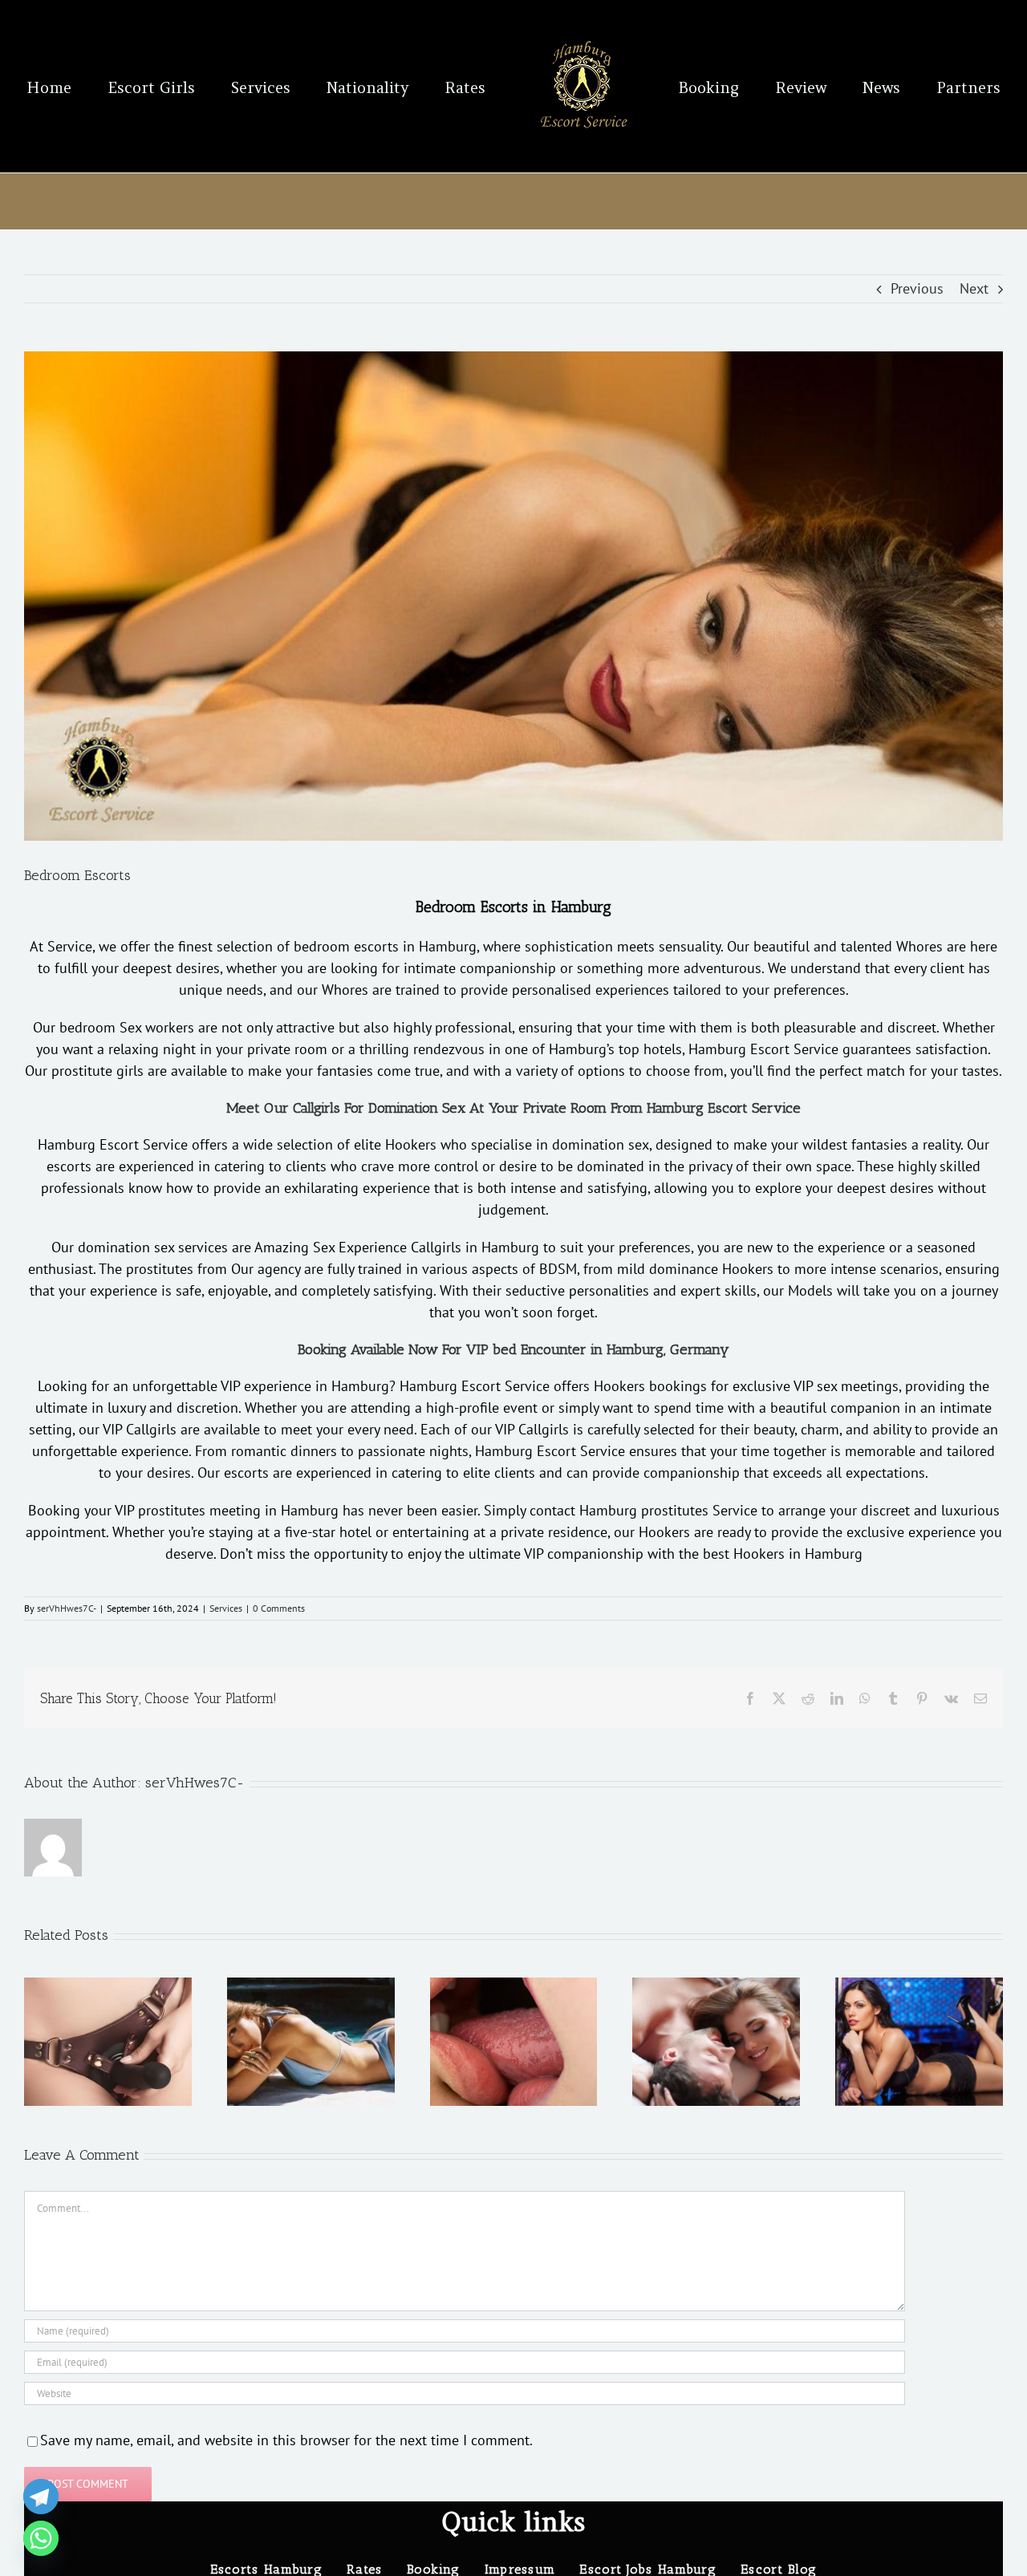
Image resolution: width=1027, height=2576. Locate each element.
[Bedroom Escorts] (513, 596)
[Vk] (951, 1698)
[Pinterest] (922, 1698)
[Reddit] (808, 1698)
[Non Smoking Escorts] (311, 1987)
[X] (779, 1698)
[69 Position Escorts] (716, 1987)
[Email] (980, 1698)
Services (226, 1608)
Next (974, 288)
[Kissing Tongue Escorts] (514, 1987)
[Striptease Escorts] (919, 1987)
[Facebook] (750, 1698)
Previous (917, 288)
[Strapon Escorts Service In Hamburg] (108, 1987)
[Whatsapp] (41, 2538)
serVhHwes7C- (67, 1608)
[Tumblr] (893, 1698)
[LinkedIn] (837, 1698)
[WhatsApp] (865, 1698)
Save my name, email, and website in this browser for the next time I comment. (286, 2440)
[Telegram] (41, 2497)
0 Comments (279, 1608)
